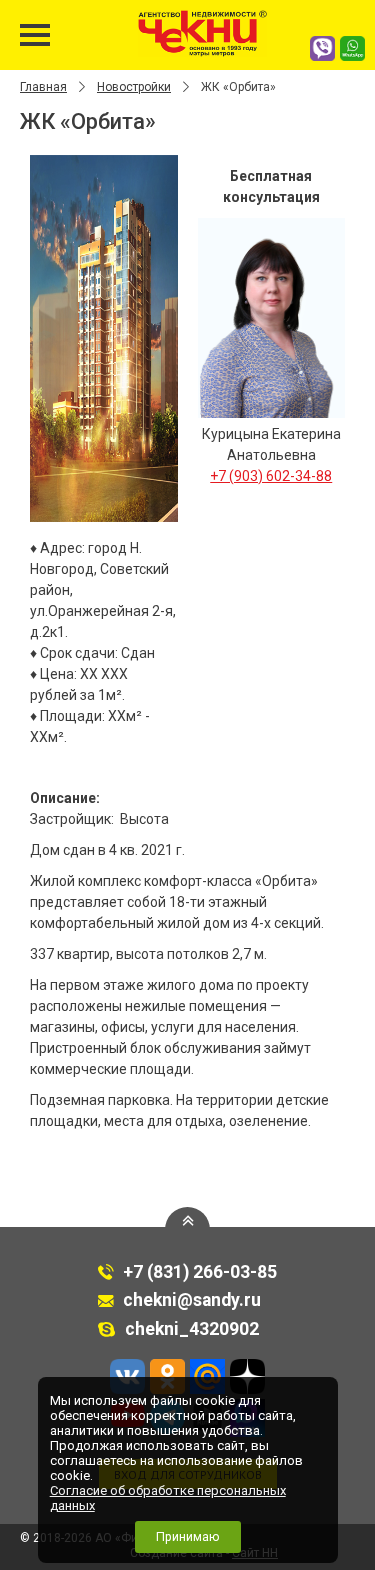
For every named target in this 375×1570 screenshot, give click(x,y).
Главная (43, 87)
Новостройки (134, 87)
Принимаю (188, 1536)
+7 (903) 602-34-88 (271, 476)
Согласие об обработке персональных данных (168, 1498)
